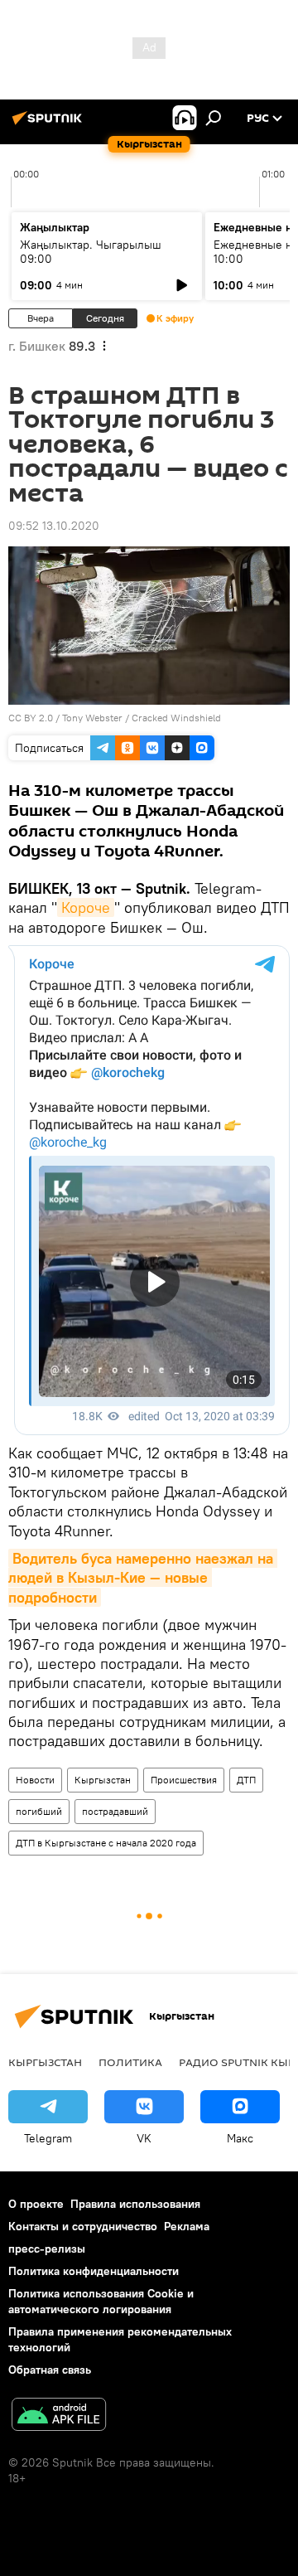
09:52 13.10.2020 (54, 526)
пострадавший (115, 1811)
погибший (39, 1811)
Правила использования (135, 2204)
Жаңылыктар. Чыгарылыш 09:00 (91, 252)
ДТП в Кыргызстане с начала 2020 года (106, 1843)
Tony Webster (92, 718)
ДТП (246, 1780)
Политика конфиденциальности (94, 2271)
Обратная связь (50, 2370)
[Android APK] (59, 2416)
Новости (35, 1780)
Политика (130, 2062)
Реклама (187, 2226)
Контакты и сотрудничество (83, 2226)
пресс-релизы (47, 2249)
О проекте (36, 2204)
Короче (86, 907)
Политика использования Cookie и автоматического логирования (101, 2301)
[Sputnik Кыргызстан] (50, 124)
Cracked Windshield (176, 718)
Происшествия (184, 1780)
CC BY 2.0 (31, 718)
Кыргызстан (103, 1780)
